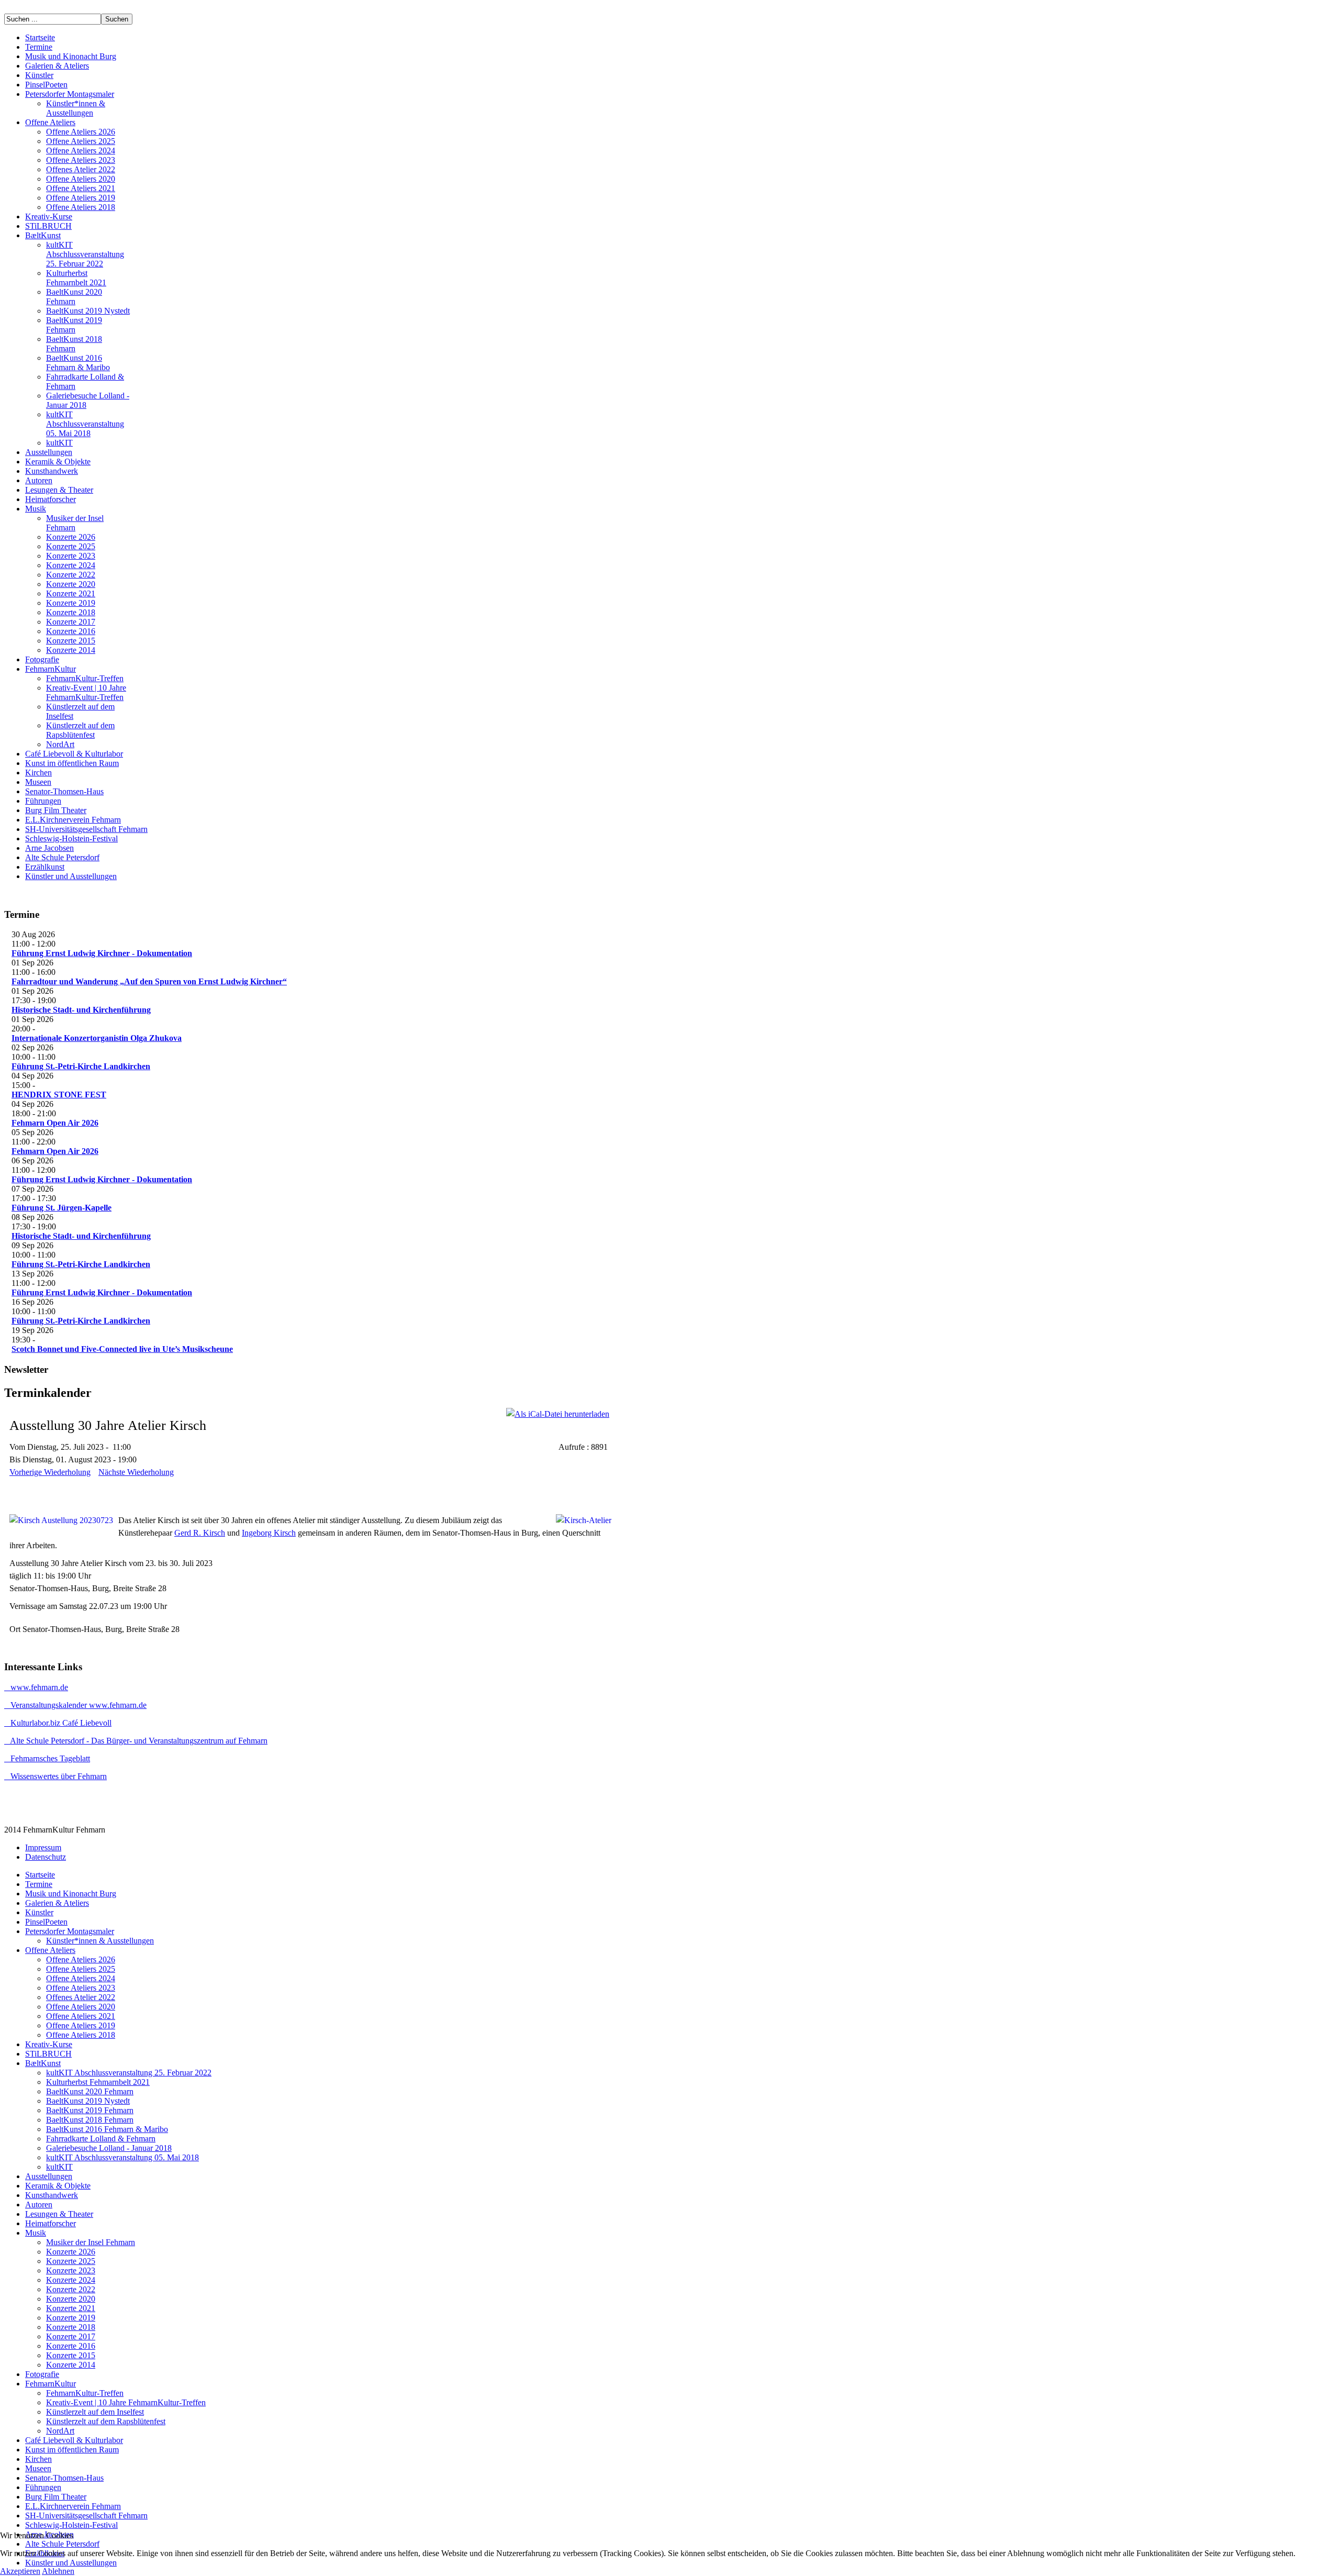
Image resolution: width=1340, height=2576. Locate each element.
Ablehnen (58, 2571)
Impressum (43, 1847)
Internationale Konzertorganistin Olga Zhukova (97, 1038)
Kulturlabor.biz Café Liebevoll (58, 1723)
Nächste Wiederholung (136, 1472)
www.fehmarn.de (36, 1687)
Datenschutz (46, 1857)
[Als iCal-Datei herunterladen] (558, 1414)
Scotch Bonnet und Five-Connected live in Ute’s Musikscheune (122, 1349)
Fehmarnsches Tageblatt (47, 1758)
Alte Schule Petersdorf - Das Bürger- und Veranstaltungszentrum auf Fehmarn (136, 1741)
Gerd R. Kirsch (200, 1533)
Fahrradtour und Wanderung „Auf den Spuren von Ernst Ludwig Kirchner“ (149, 981)
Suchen (117, 19)
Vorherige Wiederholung (50, 1472)
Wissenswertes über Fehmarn (55, 1776)
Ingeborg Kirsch (269, 1533)
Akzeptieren (20, 2571)
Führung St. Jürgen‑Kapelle (62, 1208)
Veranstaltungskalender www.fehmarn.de (75, 1705)
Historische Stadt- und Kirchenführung (81, 1010)
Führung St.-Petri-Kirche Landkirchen (81, 1066)
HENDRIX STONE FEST (59, 1095)
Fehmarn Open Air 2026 (55, 1123)
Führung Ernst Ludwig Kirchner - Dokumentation (102, 953)
